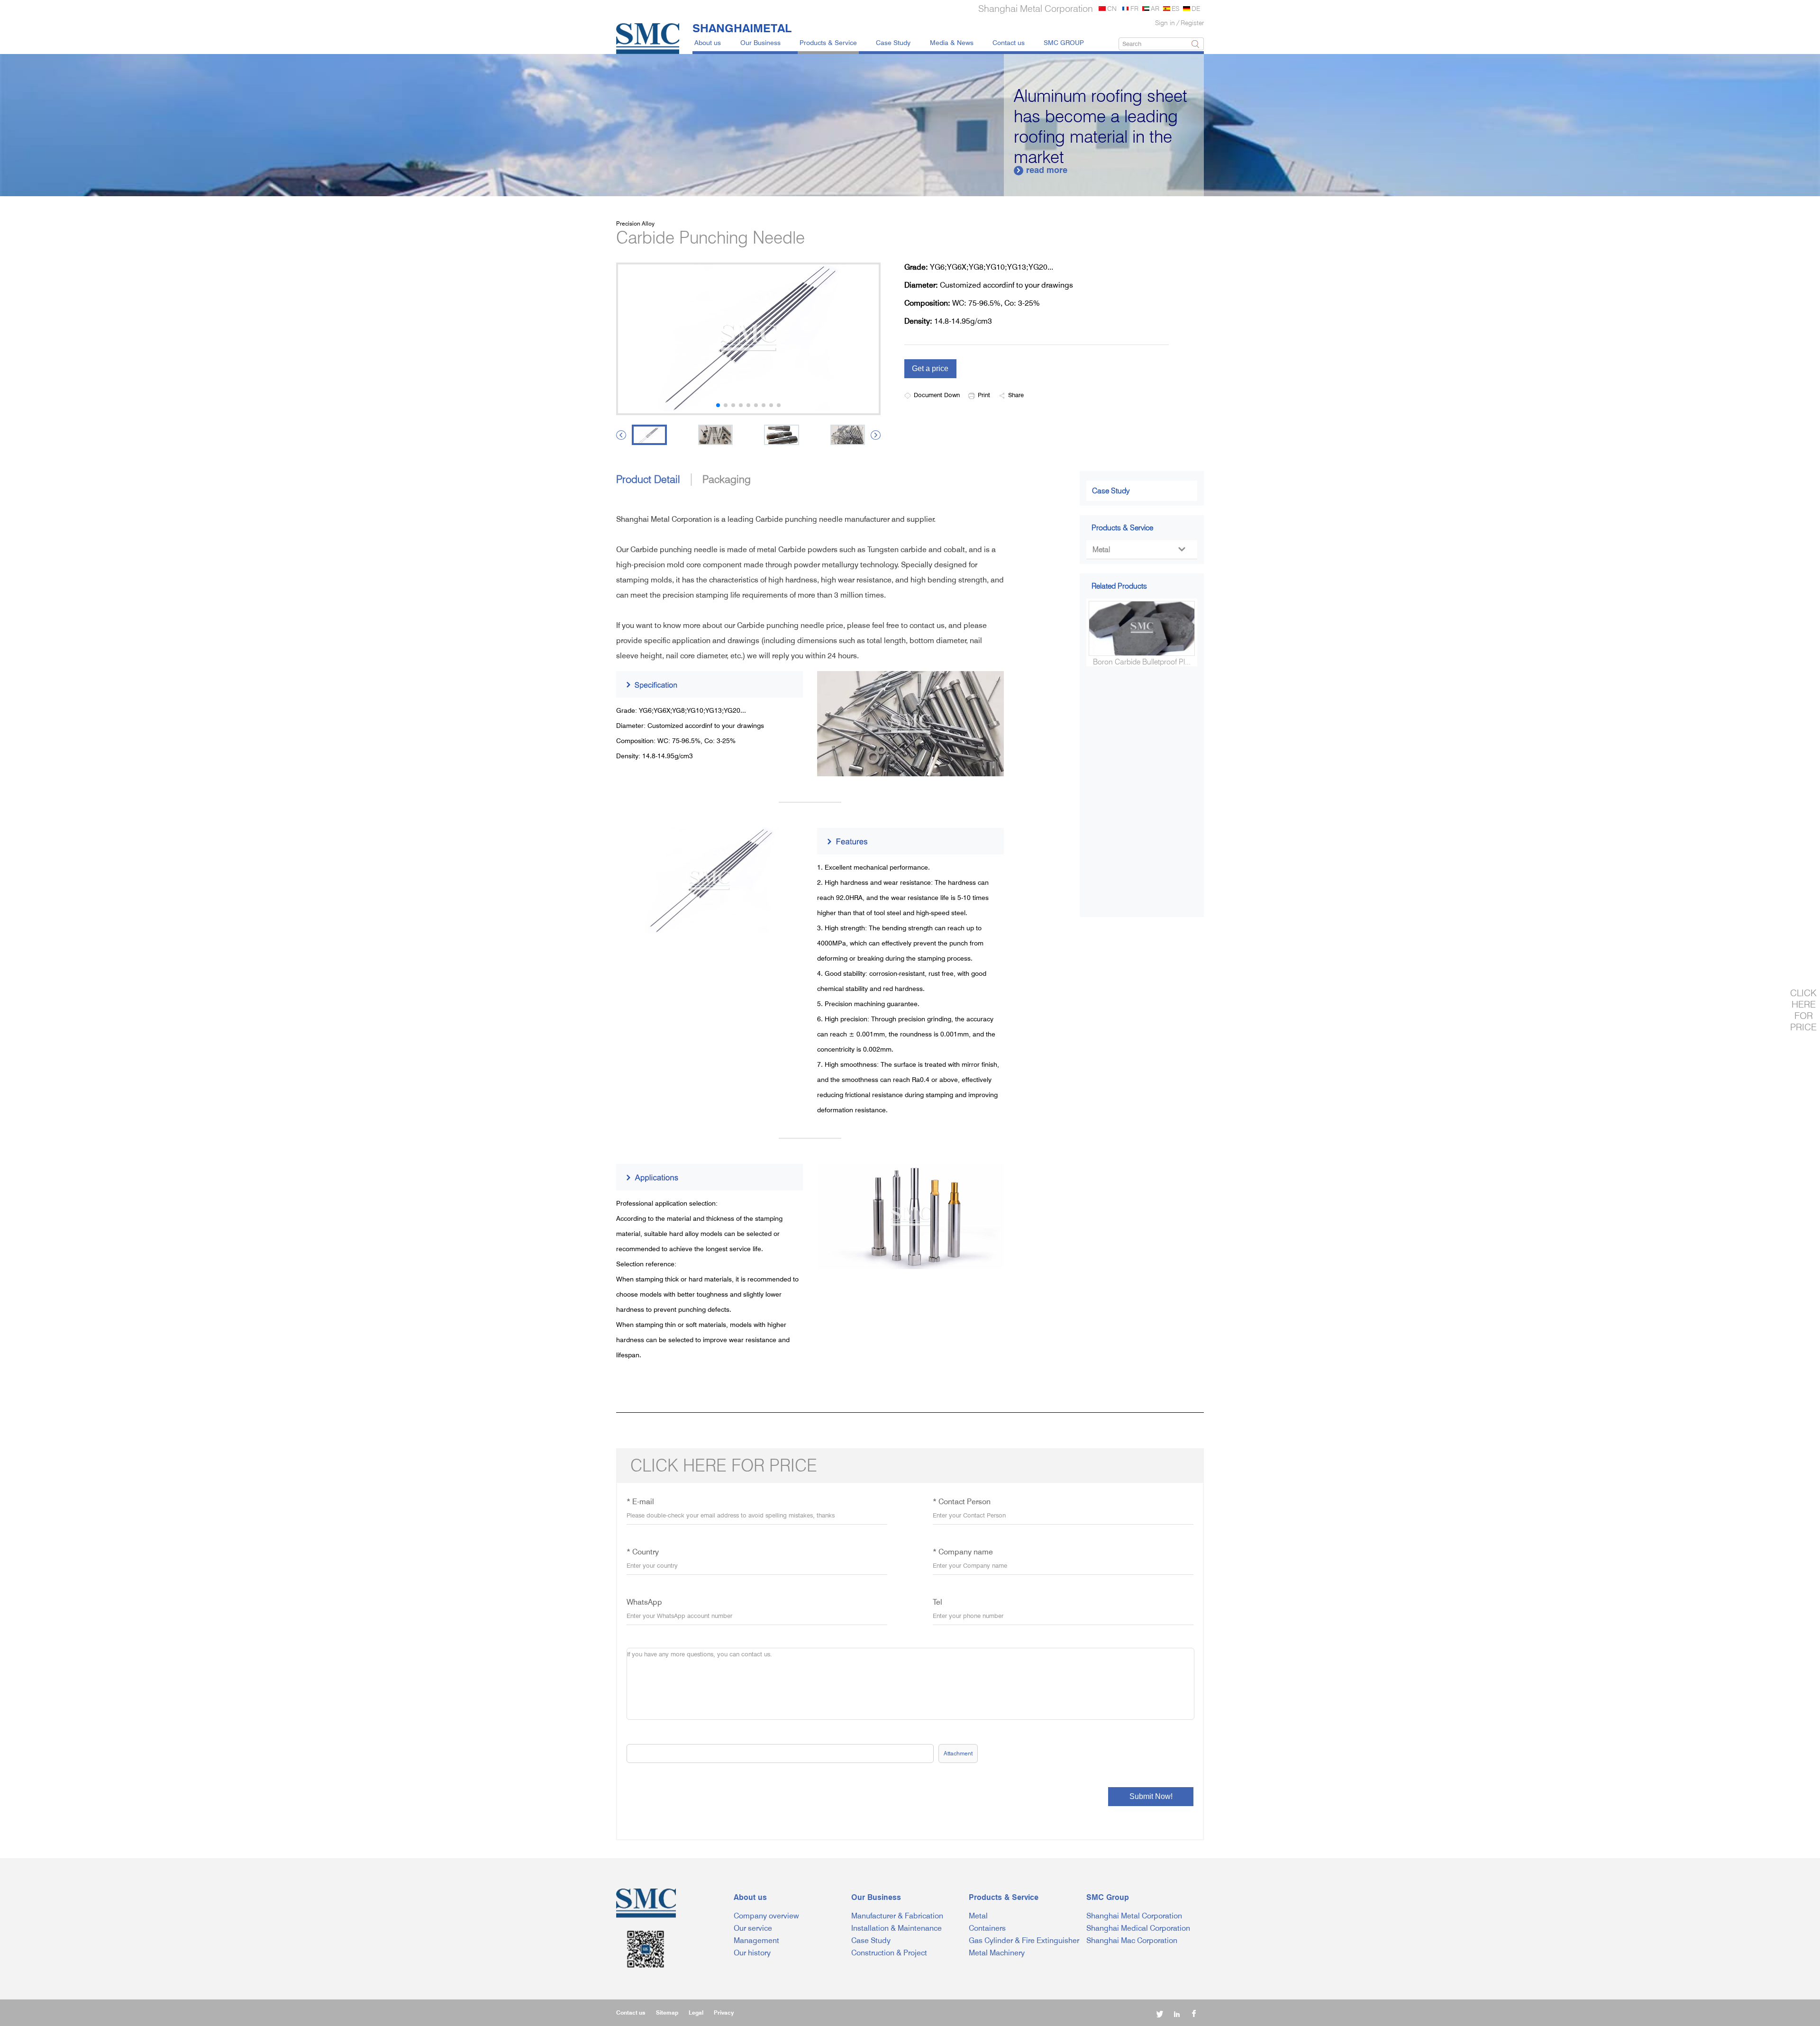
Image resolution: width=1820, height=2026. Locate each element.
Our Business (760, 42)
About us (708, 42)
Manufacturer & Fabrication (897, 1916)
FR (1134, 8)
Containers (987, 1928)
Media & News (952, 42)
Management (756, 1940)
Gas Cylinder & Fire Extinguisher (1024, 1940)
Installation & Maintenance (896, 1928)
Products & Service (828, 42)
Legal (696, 2012)
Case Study (893, 42)
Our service (753, 1928)
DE (1196, 8)
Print (984, 395)
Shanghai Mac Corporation (1132, 1940)
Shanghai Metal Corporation (1134, 1916)
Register (1192, 23)
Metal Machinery (997, 1953)
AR (1155, 8)
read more (1042, 170)
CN (1112, 8)
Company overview (766, 1916)
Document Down (937, 395)
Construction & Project (889, 1953)
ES (1175, 8)
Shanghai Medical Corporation (1138, 1928)
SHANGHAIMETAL (742, 28)
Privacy (724, 2012)
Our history (752, 1953)
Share (1016, 395)
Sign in (1165, 23)
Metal (1139, 550)
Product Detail (648, 479)
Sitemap (667, 2012)
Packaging (727, 479)
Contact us (1009, 42)
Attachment (958, 1753)
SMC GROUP (1064, 42)
